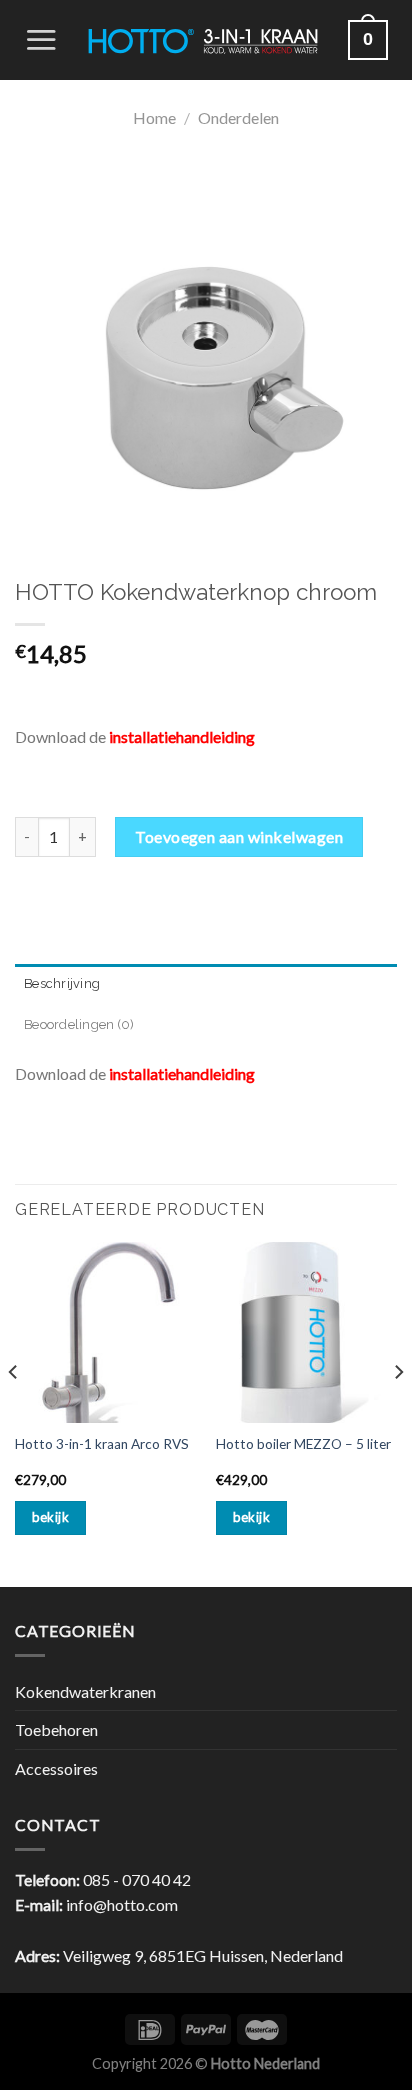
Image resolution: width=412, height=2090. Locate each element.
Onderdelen (238, 117)
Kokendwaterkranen (85, 1691)
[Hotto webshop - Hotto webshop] (203, 39)
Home (154, 117)
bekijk (50, 1517)
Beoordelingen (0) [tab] (79, 1024)
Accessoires (56, 1768)
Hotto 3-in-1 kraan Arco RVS (102, 1444)
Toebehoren (56, 1729)
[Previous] (14, 1412)
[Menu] (41, 40)
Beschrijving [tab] (62, 983)
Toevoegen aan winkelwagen (239, 836)
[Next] (398, 1412)
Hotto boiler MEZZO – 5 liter (303, 1444)
